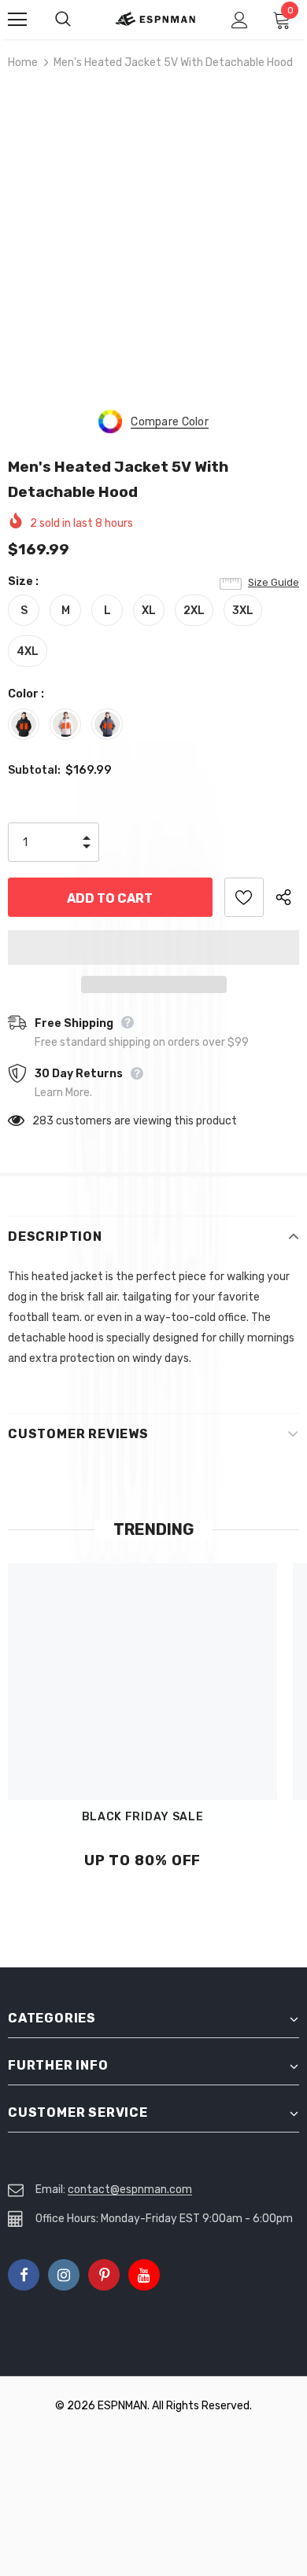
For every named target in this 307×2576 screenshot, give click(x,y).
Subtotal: (34, 770)
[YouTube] (144, 2275)
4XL (28, 651)
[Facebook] (24, 2275)
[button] (153, 948)
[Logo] (155, 19)
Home (23, 63)
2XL (194, 611)
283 (43, 1121)
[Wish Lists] (244, 897)
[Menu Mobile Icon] (17, 20)
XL (149, 611)
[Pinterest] (104, 2275)
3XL (243, 611)
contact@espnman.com (130, 2190)
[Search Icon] (79, 20)
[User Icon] (240, 20)
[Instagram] (64, 2275)
